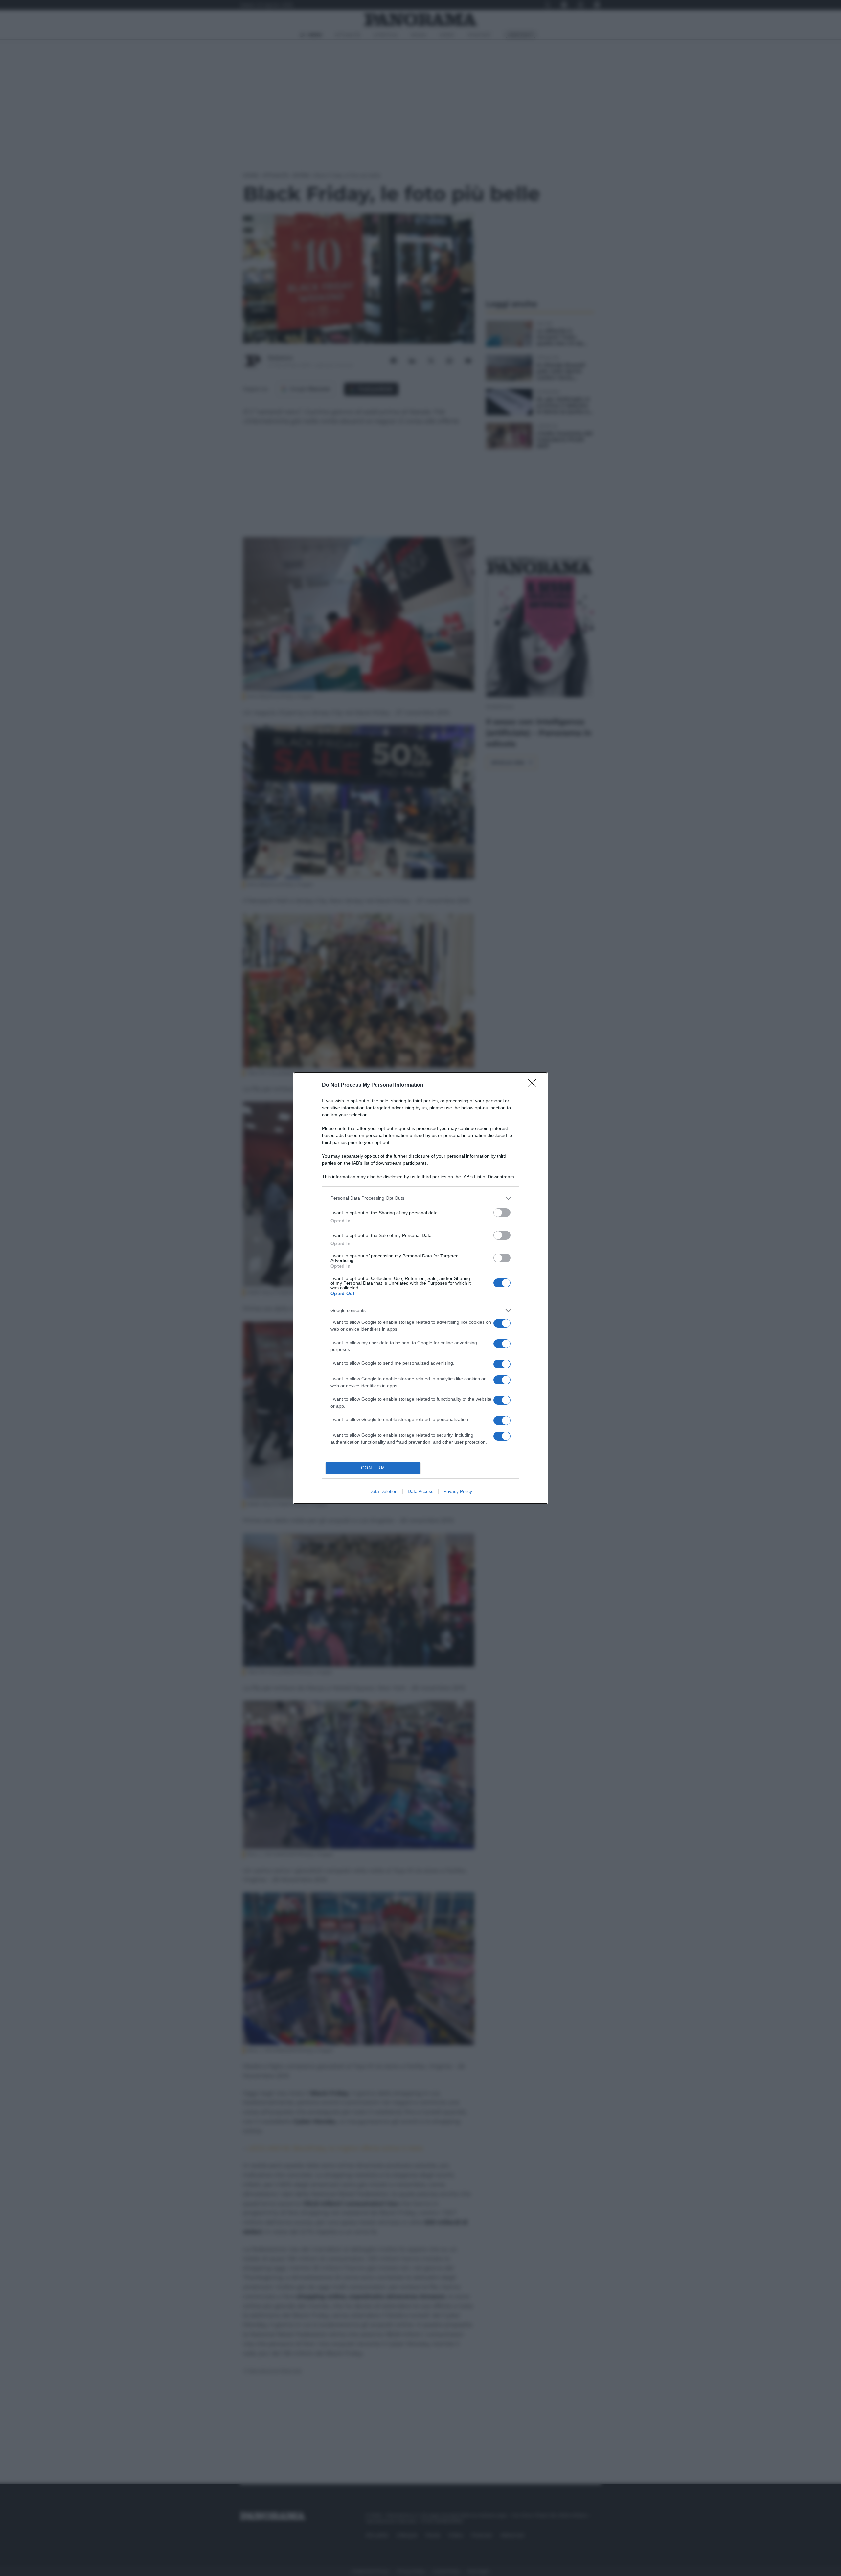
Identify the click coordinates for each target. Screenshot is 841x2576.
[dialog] (420, 1288)
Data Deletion (383, 1491)
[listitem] (420, 1198)
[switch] (502, 1213)
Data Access (420, 1491)
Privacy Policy (458, 1491)
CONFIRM (373, 1468)
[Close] (534, 1085)
